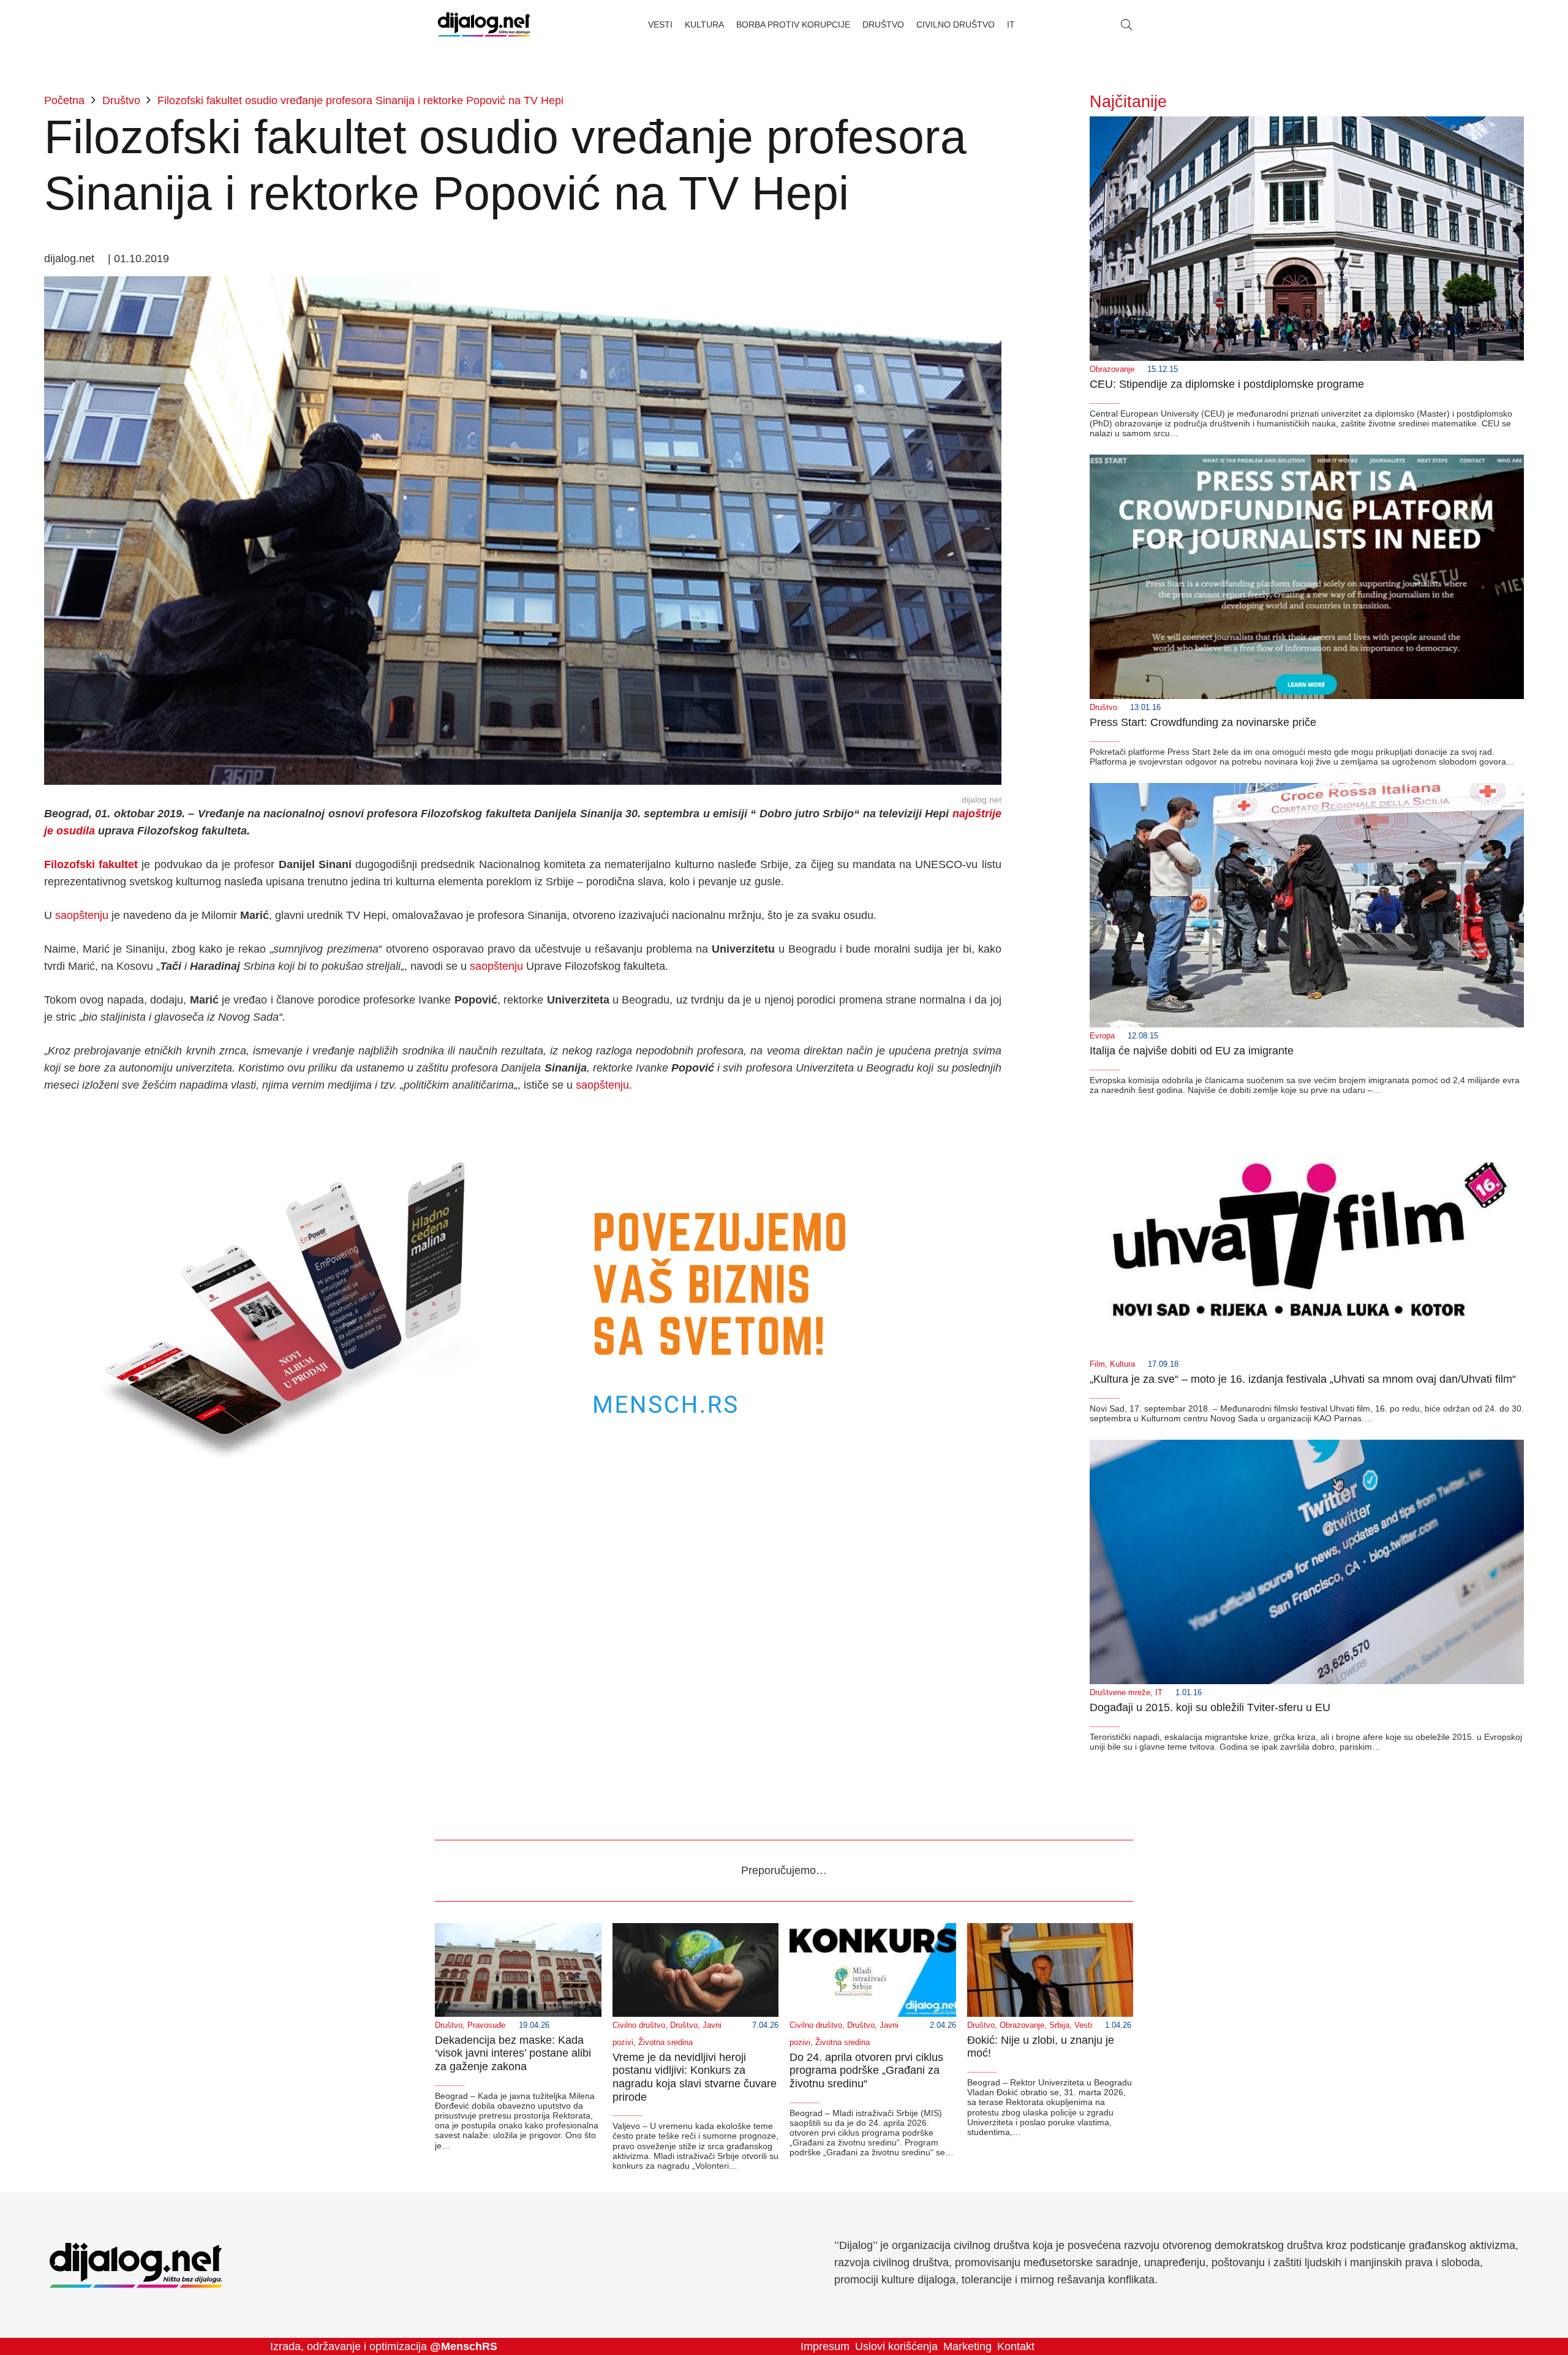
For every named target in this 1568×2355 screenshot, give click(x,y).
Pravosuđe (486, 2025)
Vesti (1083, 2025)
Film (1097, 1364)
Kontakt (1016, 2346)
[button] (1126, 25)
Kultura (1122, 1364)
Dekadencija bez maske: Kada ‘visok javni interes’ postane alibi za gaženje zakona (513, 2053)
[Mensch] (523, 1119)
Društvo (1103, 708)
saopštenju (82, 915)
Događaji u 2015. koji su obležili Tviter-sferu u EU (1210, 1707)
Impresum (825, 2346)
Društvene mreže (1120, 1693)
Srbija (1059, 2025)
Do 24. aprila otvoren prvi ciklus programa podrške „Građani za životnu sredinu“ (866, 2070)
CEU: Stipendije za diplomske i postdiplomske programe (1227, 384)
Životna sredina (665, 2043)
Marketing (967, 2346)
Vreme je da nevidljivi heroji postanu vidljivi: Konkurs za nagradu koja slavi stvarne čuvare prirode (695, 2077)
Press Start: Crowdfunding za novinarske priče (1203, 722)
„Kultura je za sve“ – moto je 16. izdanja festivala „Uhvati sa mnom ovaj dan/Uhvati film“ (1303, 1379)
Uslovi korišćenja (896, 2346)
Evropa (1102, 1036)
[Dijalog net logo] (484, 25)
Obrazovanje (1112, 369)
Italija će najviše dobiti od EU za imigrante (1192, 1051)
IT (1159, 1693)
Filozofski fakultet (91, 864)
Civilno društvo (639, 2025)
